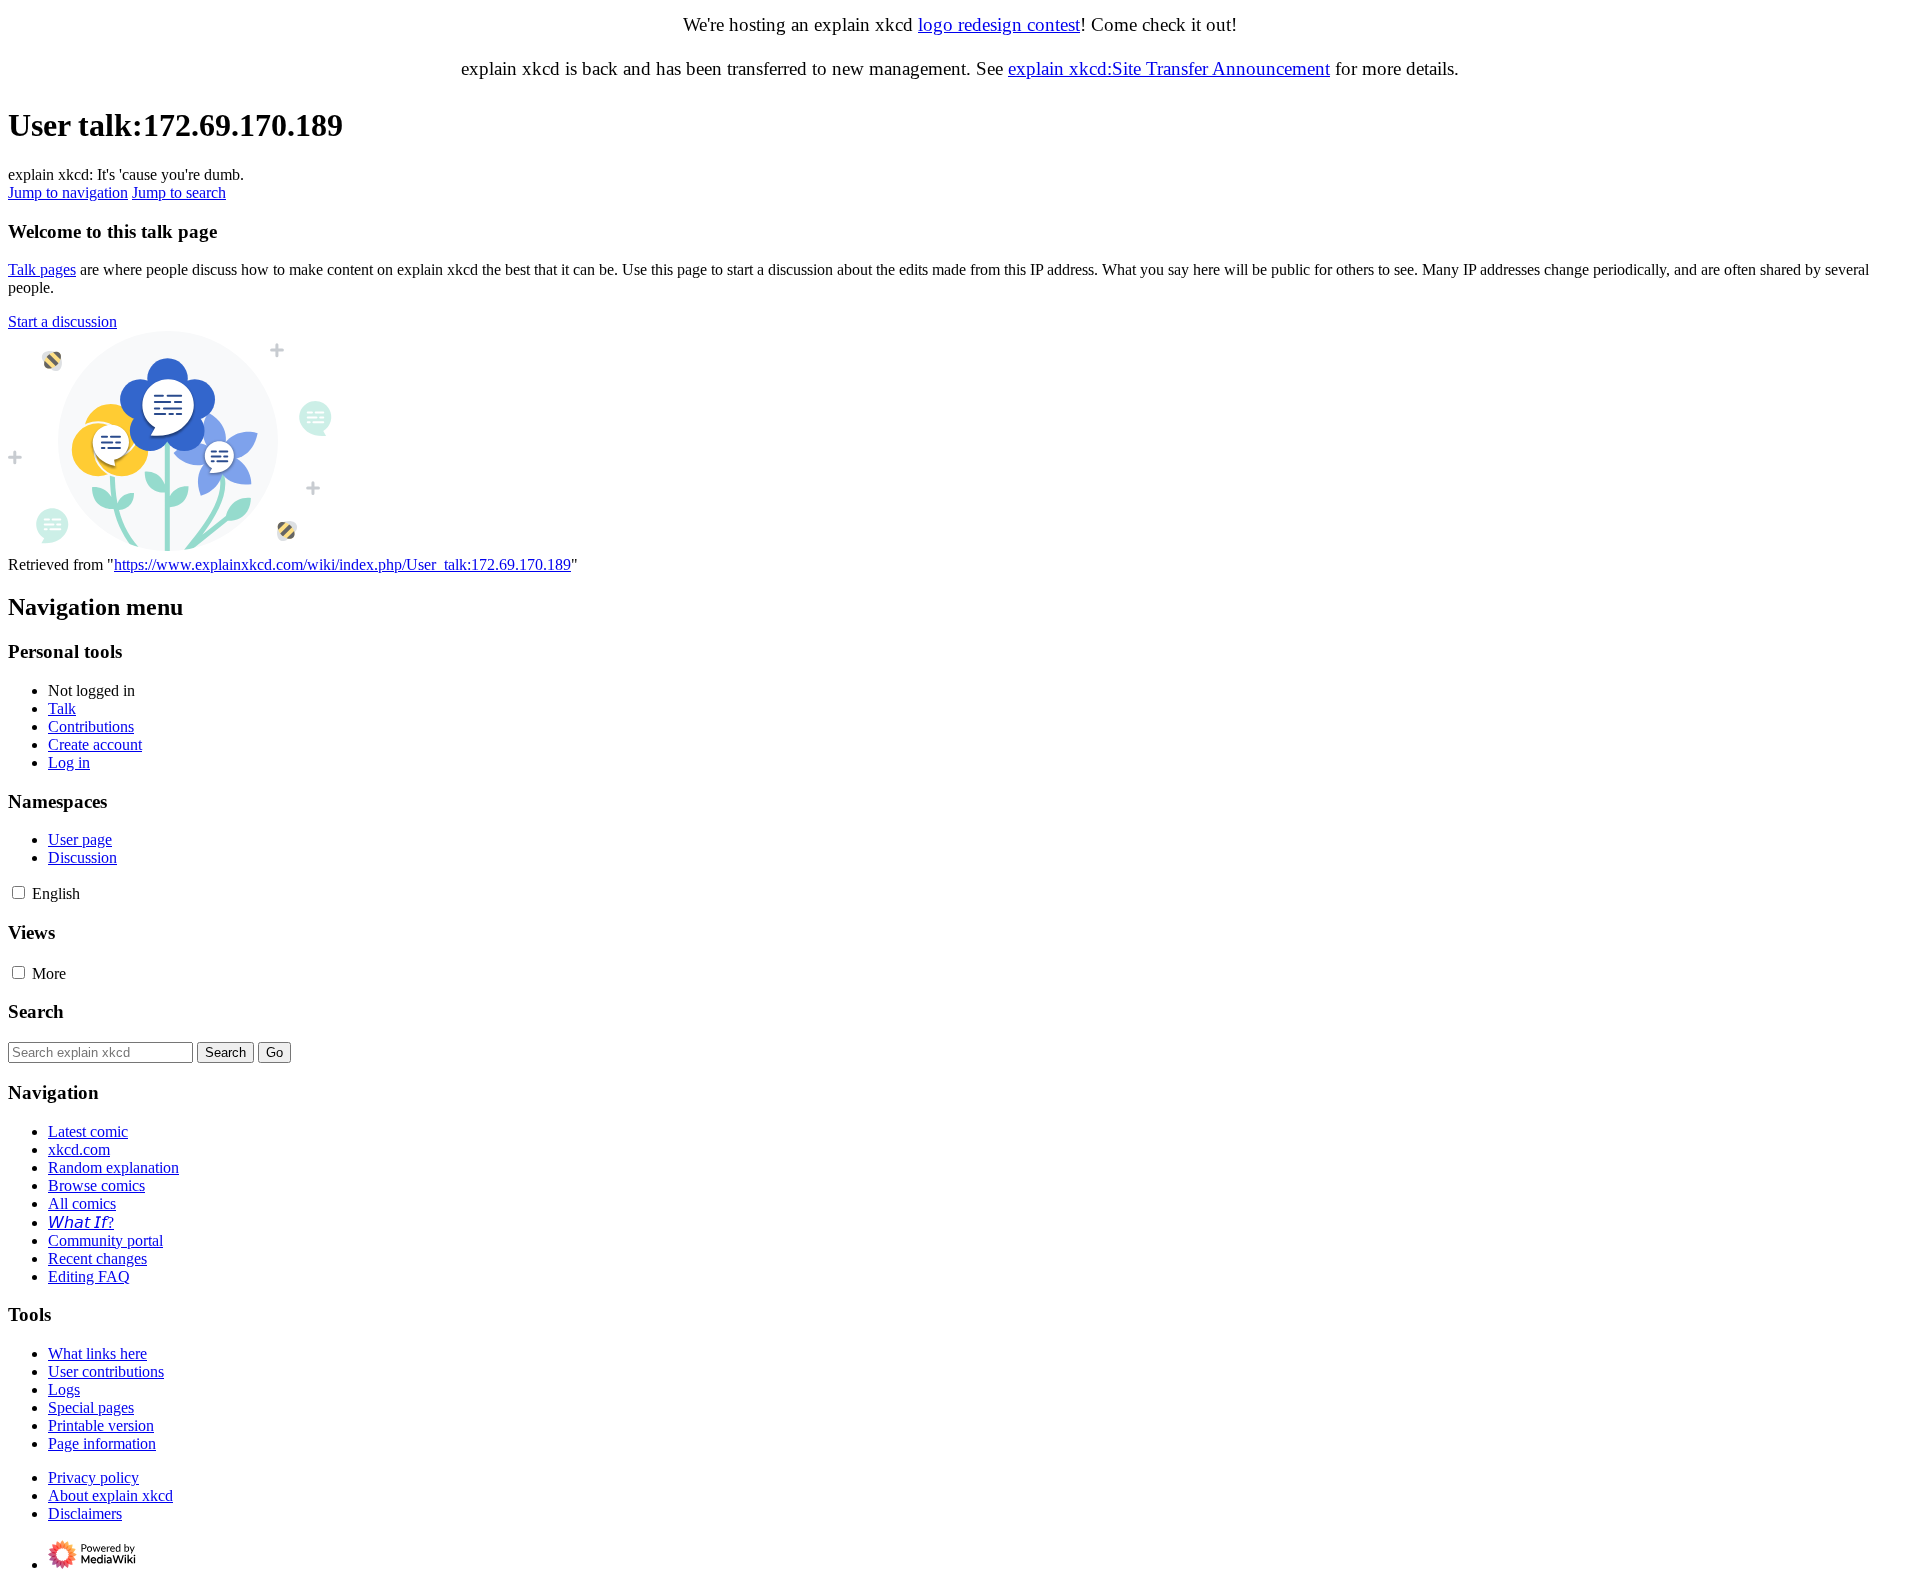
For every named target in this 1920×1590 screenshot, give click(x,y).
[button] (62, 321)
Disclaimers (85, 1513)
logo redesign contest (999, 24)
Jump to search (179, 192)
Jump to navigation (68, 192)
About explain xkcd (110, 1495)
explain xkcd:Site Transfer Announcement (1169, 68)
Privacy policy (93, 1477)
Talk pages (42, 269)
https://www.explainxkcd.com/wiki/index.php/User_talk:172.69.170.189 (342, 564)
